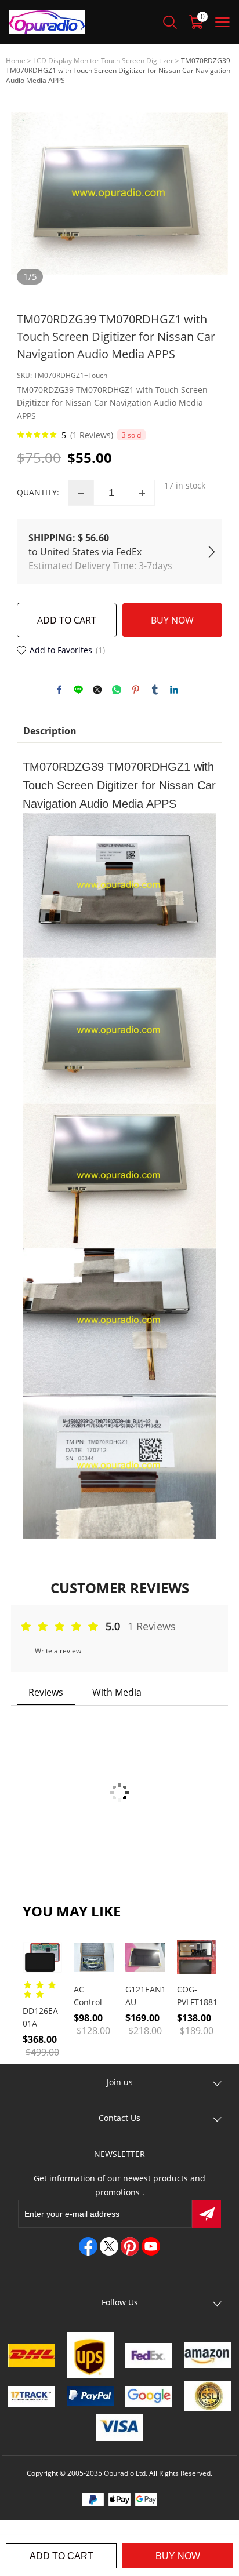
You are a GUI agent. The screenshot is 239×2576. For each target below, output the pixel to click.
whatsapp (117, 690)
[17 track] (32, 2396)
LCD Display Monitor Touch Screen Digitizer (103, 61)
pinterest (136, 690)
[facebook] (88, 2246)
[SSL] (207, 2396)
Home (16, 61)
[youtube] (151, 2246)
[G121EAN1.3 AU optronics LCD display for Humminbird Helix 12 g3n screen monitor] (145, 1957)
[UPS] (90, 2355)
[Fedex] (149, 2355)
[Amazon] (207, 2355)
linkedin (174, 690)
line (78, 690)
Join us (120, 2082)
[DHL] (32, 2355)
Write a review (58, 1651)
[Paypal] (90, 2396)
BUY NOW (172, 620)
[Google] (149, 2396)
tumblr (155, 690)
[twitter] (109, 2246)
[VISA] (120, 2427)
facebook (59, 690)
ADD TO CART (67, 620)
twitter (97, 690)
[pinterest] (130, 2246)
